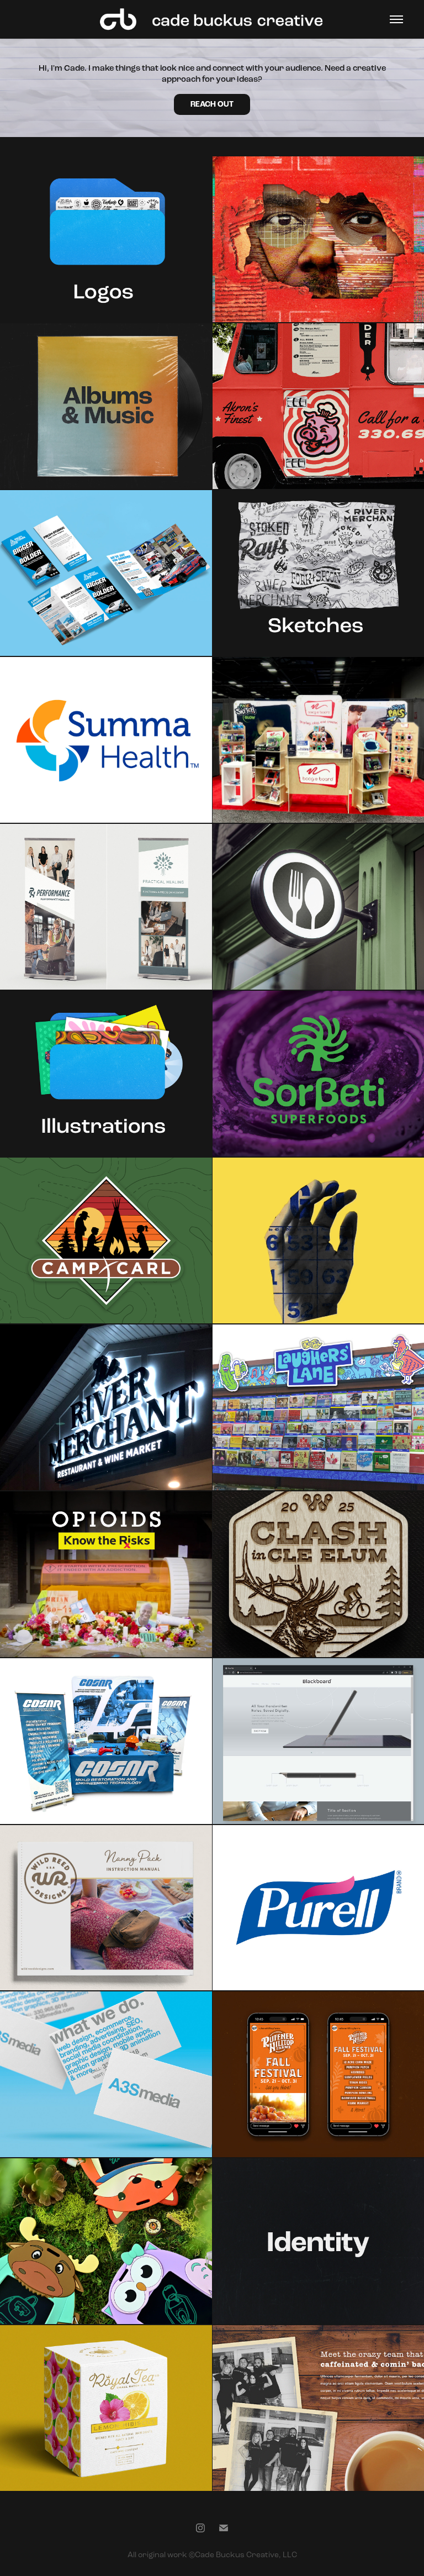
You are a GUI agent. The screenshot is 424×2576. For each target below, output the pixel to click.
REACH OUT (212, 104)
